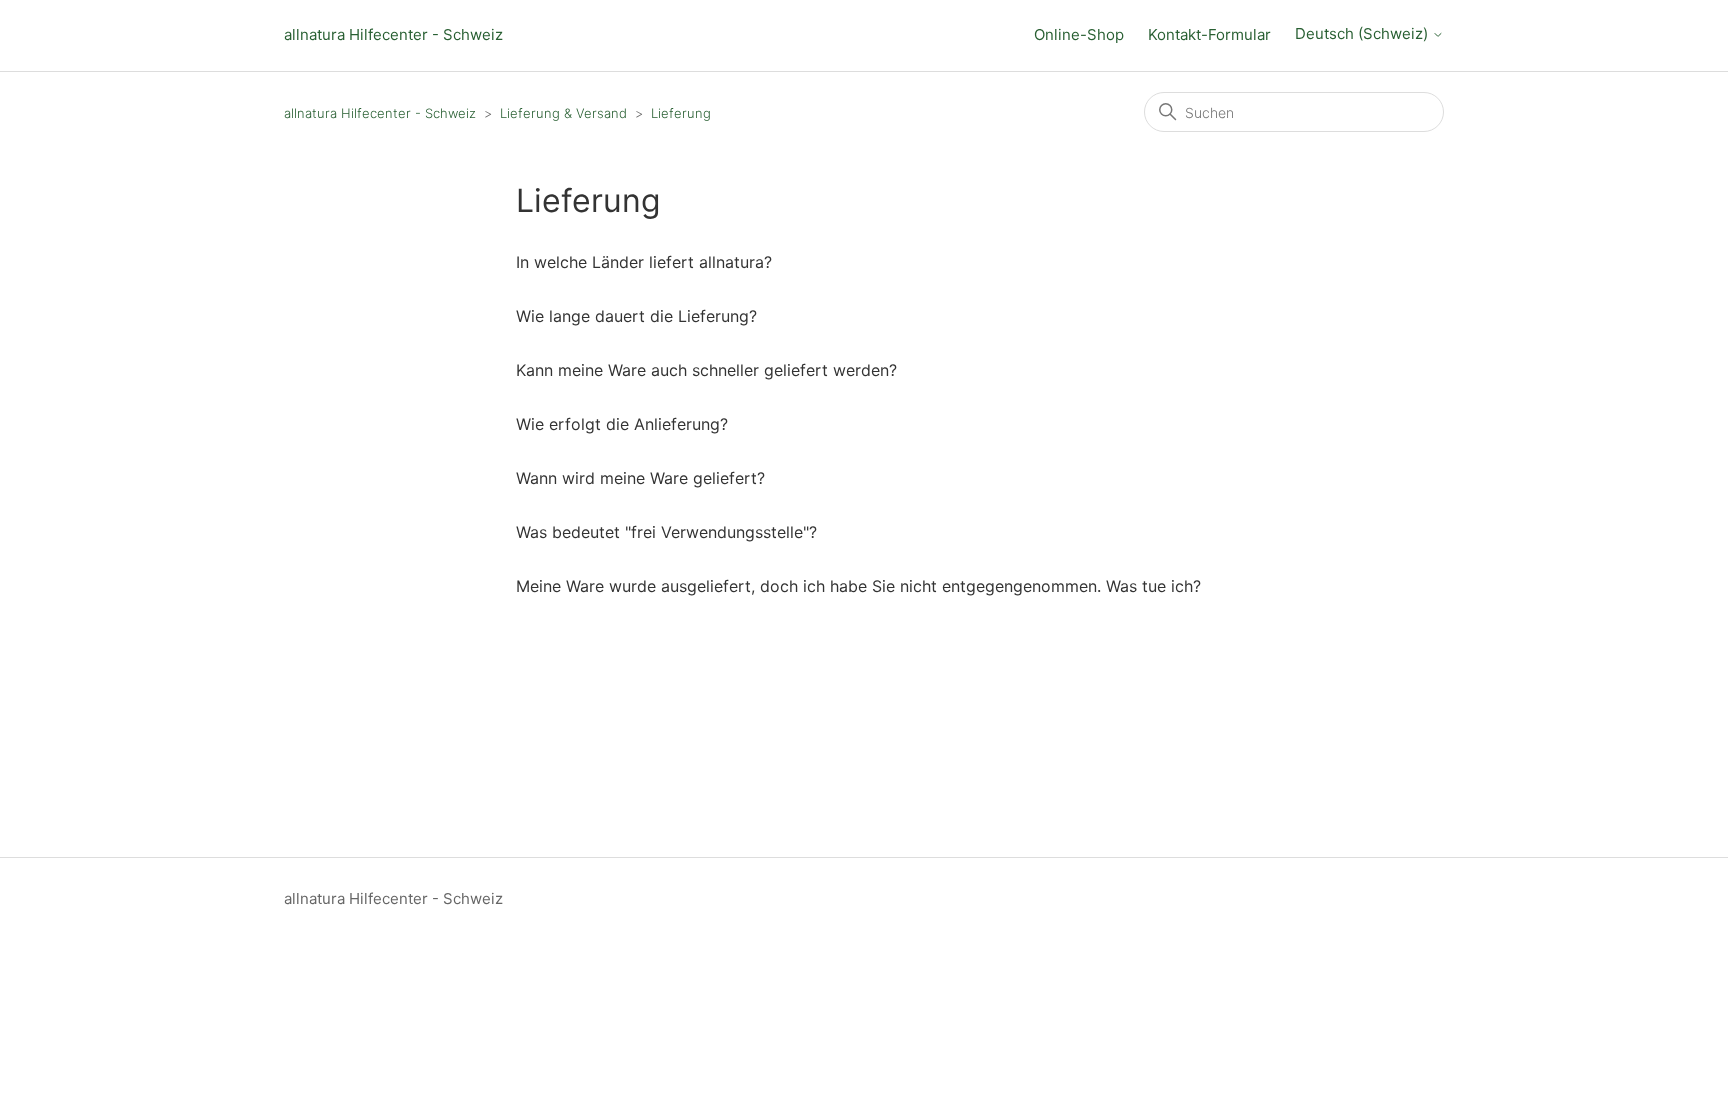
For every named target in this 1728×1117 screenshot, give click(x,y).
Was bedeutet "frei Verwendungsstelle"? (666, 532)
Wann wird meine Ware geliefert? (640, 478)
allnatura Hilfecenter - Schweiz (393, 34)
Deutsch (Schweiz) (1363, 34)
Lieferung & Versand (563, 113)
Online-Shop (1079, 34)
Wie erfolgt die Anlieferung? (622, 424)
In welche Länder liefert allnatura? (644, 262)
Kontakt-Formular (1209, 34)
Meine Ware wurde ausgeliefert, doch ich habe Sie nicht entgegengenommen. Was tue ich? (858, 586)
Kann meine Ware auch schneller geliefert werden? (706, 370)
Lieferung (681, 113)
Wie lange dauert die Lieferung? (636, 316)
